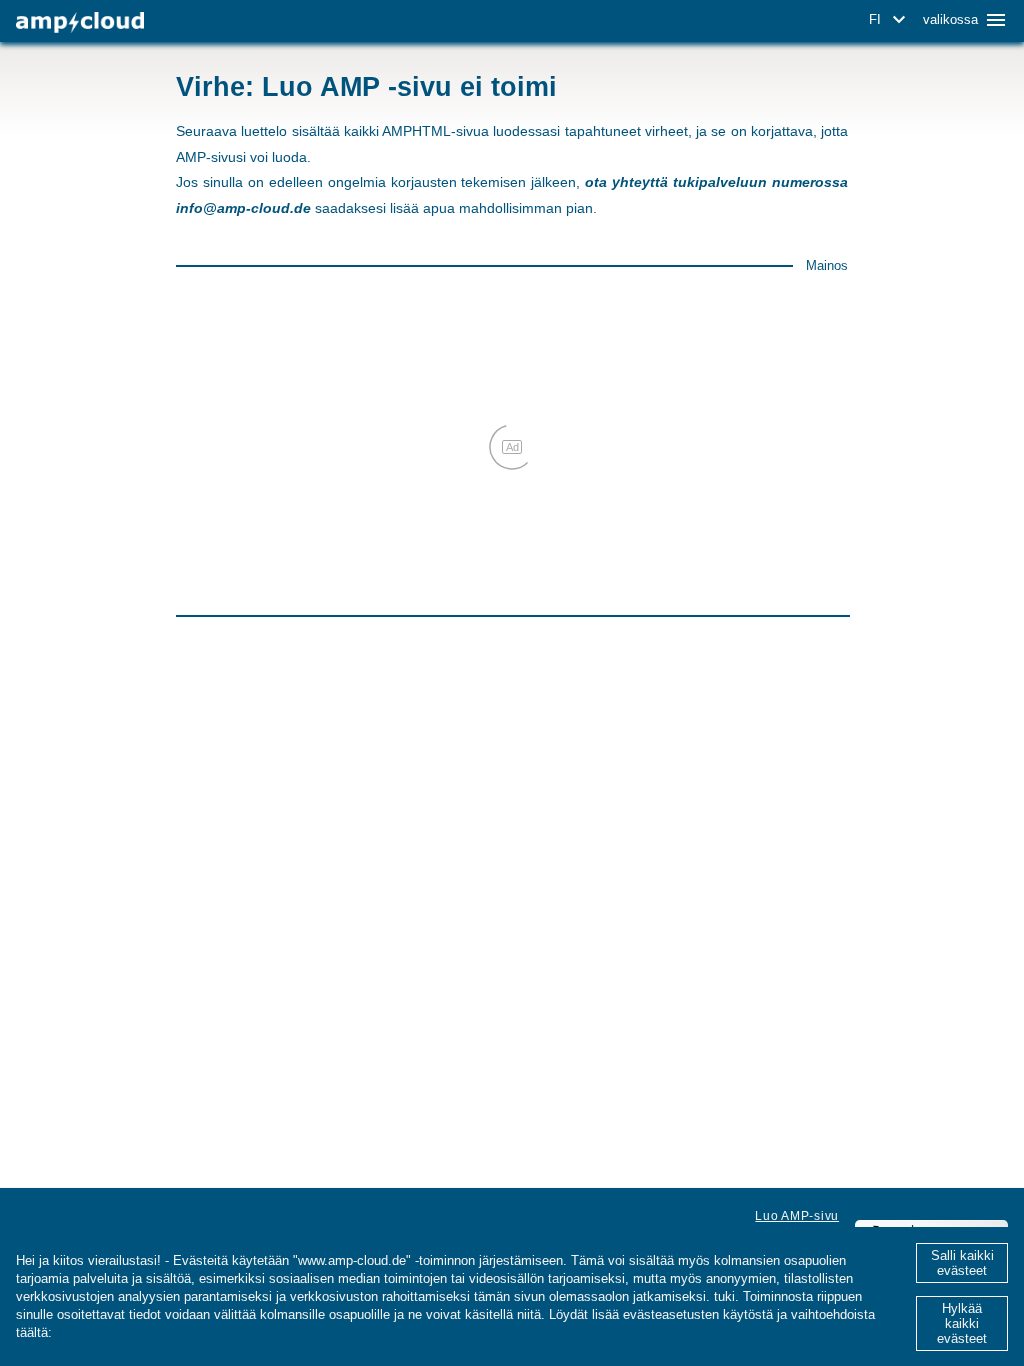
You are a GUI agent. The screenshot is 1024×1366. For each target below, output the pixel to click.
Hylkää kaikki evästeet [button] (962, 1323)
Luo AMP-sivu (797, 1216)
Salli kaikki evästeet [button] (962, 1263)
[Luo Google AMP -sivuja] (80, 22)
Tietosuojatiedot (106, 1332)
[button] (890, 20)
